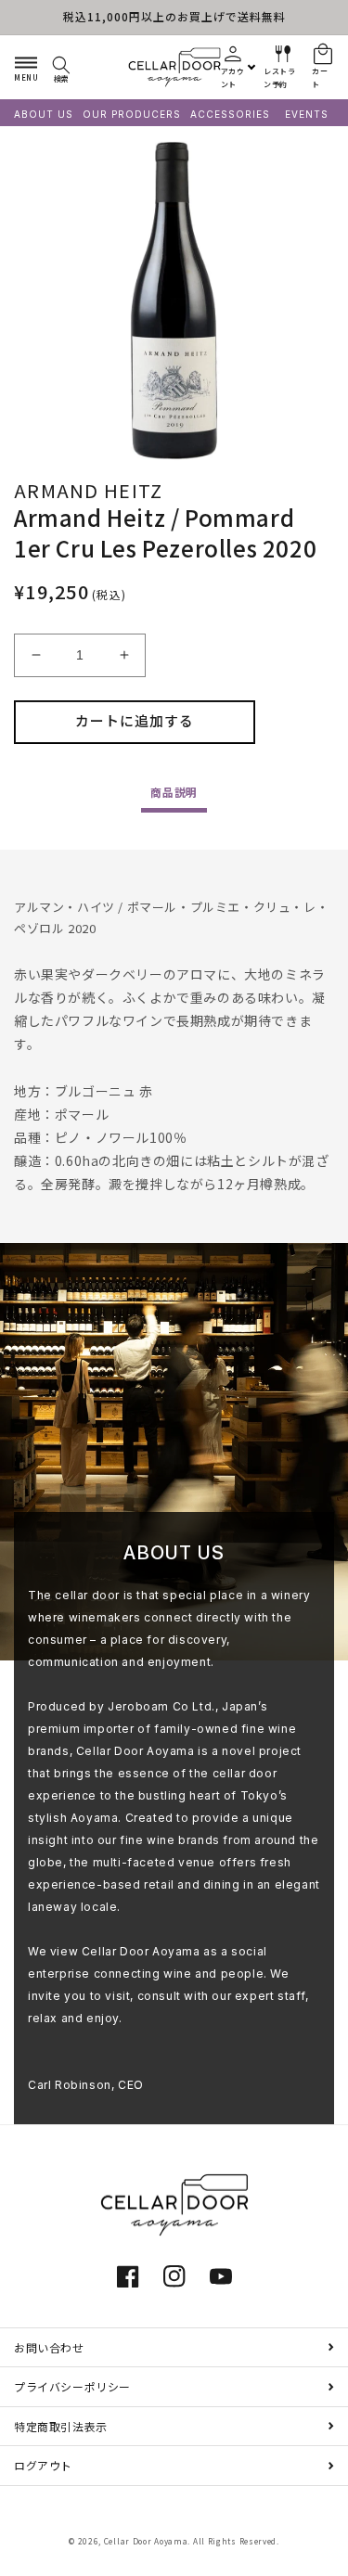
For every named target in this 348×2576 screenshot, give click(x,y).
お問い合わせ (49, 2347)
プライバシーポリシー (72, 2386)
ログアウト (43, 2465)
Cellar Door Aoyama (146, 2541)
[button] (26, 67)
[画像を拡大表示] (174, 301)
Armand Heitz (89, 490)
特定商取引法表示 (61, 2426)
